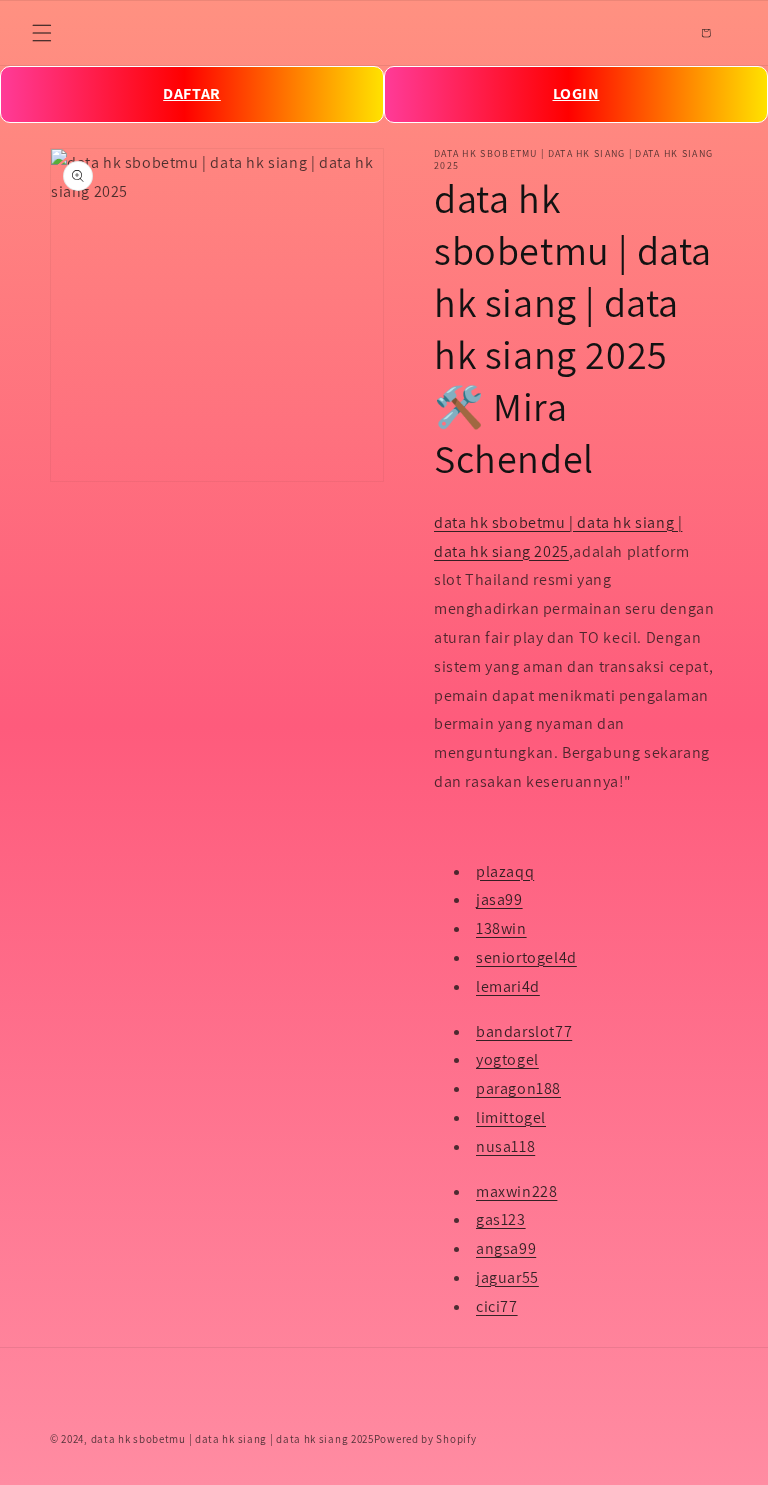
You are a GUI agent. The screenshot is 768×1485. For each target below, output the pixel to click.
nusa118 (505, 1146)
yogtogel (507, 1059)
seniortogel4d (526, 957)
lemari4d (508, 986)
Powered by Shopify (425, 1439)
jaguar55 (507, 1277)
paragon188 (518, 1088)
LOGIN (576, 93)
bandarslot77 (524, 1031)
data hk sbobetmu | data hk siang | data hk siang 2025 (232, 1439)
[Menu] (42, 33)
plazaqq (505, 871)
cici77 (497, 1306)
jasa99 (499, 899)
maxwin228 (516, 1191)
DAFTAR (192, 93)
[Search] (662, 33)
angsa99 (506, 1248)
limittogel (511, 1117)
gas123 (501, 1219)
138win (501, 928)
